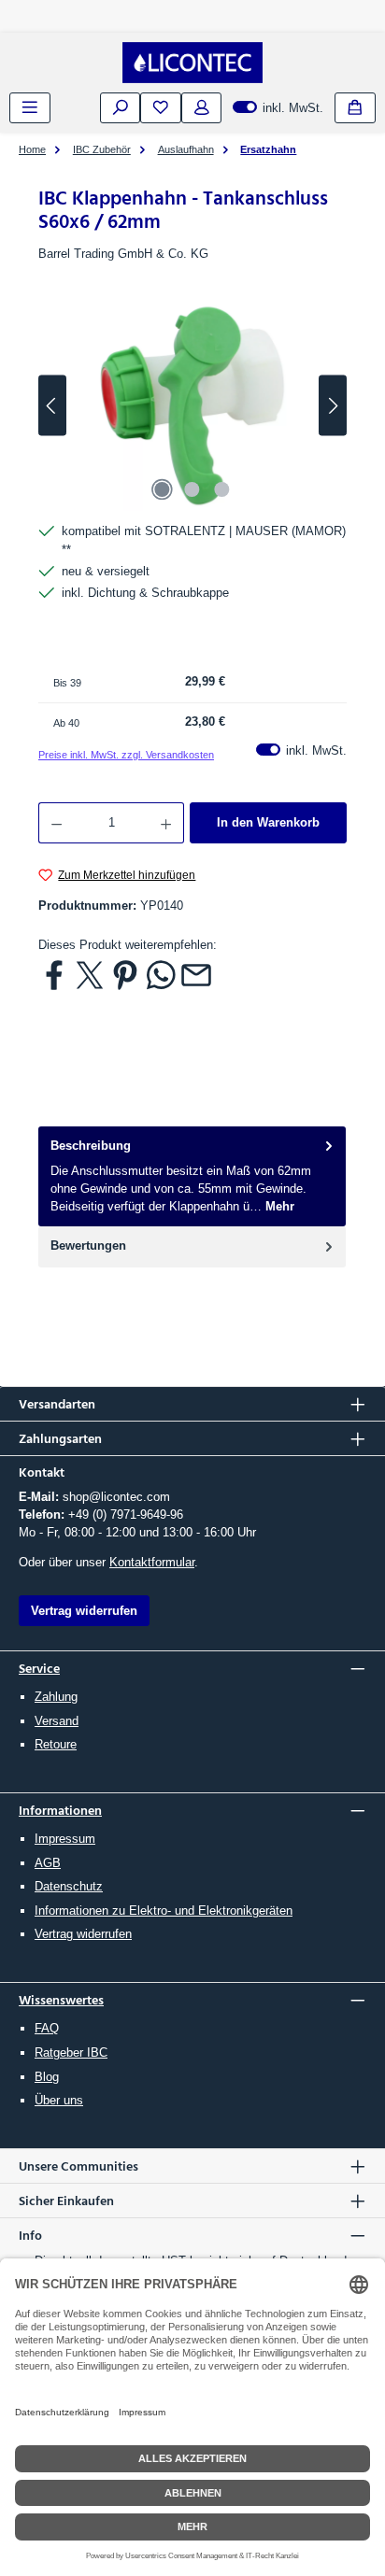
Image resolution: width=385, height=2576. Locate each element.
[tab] (192, 1176)
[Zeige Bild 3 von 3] (222, 489)
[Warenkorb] (355, 108)
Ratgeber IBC (71, 2052)
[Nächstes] (333, 406)
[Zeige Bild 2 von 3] (192, 489)
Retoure (56, 1744)
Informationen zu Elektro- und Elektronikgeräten (164, 1911)
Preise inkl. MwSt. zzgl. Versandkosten (126, 755)
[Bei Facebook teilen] (54, 974)
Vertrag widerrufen (83, 1934)
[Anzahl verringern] (56, 823)
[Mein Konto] (202, 108)
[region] (192, 406)
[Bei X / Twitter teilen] (90, 974)
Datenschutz (69, 1886)
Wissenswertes (61, 1999)
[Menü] (30, 108)
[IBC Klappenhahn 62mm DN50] (192, 406)
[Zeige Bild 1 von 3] (163, 489)
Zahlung (56, 1697)
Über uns (59, 2100)
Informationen (60, 1810)
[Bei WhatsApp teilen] (161, 974)
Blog (47, 2077)
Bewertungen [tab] (88, 1246)
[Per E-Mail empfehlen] (196, 974)
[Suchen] (121, 108)
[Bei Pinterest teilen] (125, 974)
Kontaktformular (152, 1562)
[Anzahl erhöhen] (166, 823)
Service (39, 1668)
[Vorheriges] (52, 406)
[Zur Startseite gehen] (192, 63)
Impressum (65, 1839)
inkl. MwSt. (278, 108)
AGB (48, 1863)
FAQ (47, 2028)
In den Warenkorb (268, 822)
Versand (57, 1721)
